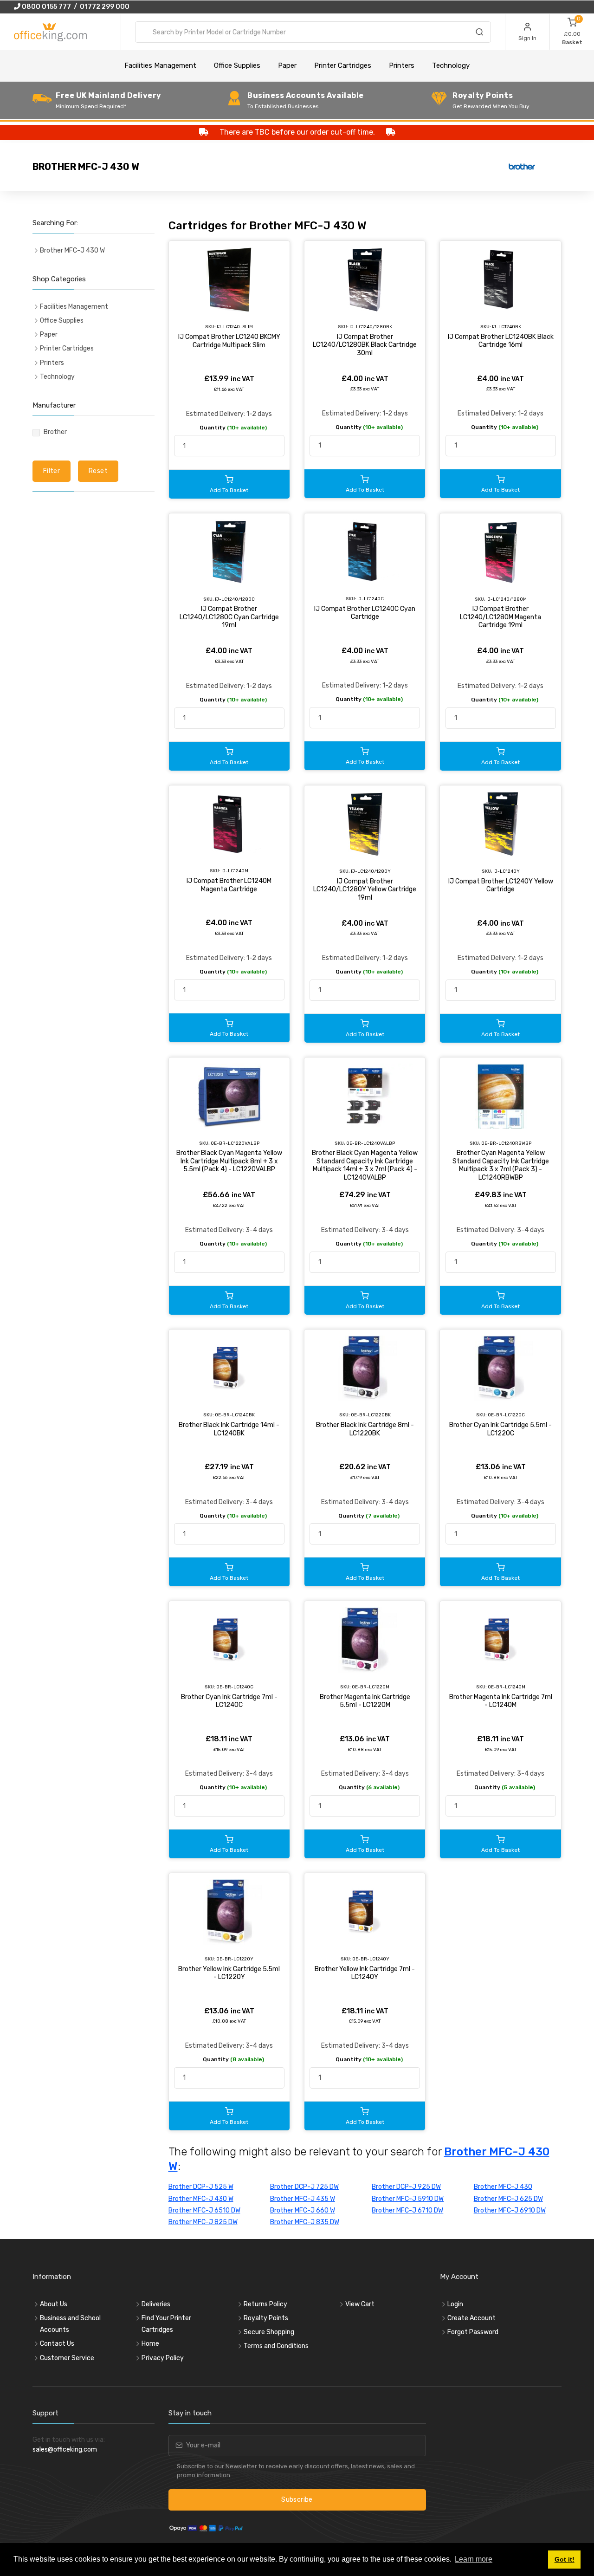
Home (150, 2344)
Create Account (471, 2318)
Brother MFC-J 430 (503, 2187)
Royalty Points (266, 2318)
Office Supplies (237, 65)
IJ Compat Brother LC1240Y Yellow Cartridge (501, 886)
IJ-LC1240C (371, 599)
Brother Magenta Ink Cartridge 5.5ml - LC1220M (365, 1701)
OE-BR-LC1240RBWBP (506, 1143)
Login (455, 2304)
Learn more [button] (474, 2559)
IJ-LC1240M (235, 871)
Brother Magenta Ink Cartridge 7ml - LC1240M (501, 1701)
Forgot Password (473, 2332)
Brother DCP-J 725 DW (304, 2187)
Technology (451, 65)
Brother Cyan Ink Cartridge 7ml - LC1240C (229, 1701)
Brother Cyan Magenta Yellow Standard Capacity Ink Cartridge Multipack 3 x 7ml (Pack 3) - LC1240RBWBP (501, 1165)
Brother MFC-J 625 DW (508, 2199)
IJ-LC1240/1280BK (371, 327)
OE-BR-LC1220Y (235, 1959)
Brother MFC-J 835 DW (305, 2222)
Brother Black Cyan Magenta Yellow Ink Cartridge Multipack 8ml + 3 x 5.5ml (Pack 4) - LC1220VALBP (229, 1161)
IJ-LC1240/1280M (507, 599)
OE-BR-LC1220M (371, 1687)
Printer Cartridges (343, 65)
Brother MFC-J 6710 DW (407, 2210)
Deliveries (156, 2304)
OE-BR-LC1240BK (235, 1415)
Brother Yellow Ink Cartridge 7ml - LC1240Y (365, 1973)
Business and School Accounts (70, 2324)
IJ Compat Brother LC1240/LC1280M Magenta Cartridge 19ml (500, 617)
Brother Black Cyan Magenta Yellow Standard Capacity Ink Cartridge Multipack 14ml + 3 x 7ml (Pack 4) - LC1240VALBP (365, 1165)
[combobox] (313, 32)
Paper (287, 65)
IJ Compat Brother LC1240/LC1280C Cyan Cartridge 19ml (229, 617)
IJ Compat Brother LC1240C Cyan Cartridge (365, 613)
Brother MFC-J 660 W (303, 2210)
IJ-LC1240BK (507, 327)
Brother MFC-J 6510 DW (204, 2210)
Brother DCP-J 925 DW (406, 2187)
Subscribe (297, 2500)
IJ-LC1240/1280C (235, 599)
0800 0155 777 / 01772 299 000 (75, 7)
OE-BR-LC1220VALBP (235, 1143)
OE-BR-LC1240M (507, 1687)
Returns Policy (265, 2304)
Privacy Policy (163, 2358)
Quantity (233, 428)
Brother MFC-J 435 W (303, 2199)
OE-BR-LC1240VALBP (371, 1143)
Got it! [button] (565, 2559)
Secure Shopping (269, 2332)
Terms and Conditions (276, 2346)
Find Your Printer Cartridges (166, 2324)
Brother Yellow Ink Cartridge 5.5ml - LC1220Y (229, 1973)
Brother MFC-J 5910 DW (408, 2199)
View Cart (360, 2304)
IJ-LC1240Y (507, 871)
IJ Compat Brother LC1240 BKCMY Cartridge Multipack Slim (229, 341)
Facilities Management (160, 65)
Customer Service (67, 2358)
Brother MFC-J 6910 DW (510, 2210)
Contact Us (57, 2344)
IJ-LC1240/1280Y (371, 871)
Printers (402, 65)
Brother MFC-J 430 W (201, 2199)
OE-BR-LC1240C (235, 1687)
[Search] (479, 33)
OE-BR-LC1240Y (371, 1959)
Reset (98, 471)
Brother (55, 432)
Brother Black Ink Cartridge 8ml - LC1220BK (365, 1429)
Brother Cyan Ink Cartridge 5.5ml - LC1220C (500, 1429)
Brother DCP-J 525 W (201, 2187)
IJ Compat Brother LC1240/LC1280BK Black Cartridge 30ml (365, 345)
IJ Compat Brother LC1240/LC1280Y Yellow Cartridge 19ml (365, 889)
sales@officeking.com (65, 2449)
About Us (54, 2304)
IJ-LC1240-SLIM (235, 327)
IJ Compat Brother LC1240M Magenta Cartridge (229, 885)
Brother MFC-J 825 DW (203, 2222)
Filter (52, 471)
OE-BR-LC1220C (506, 1415)
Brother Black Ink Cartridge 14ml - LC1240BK (229, 1429)
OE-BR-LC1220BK (371, 1415)
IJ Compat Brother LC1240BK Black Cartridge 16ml (501, 341)
